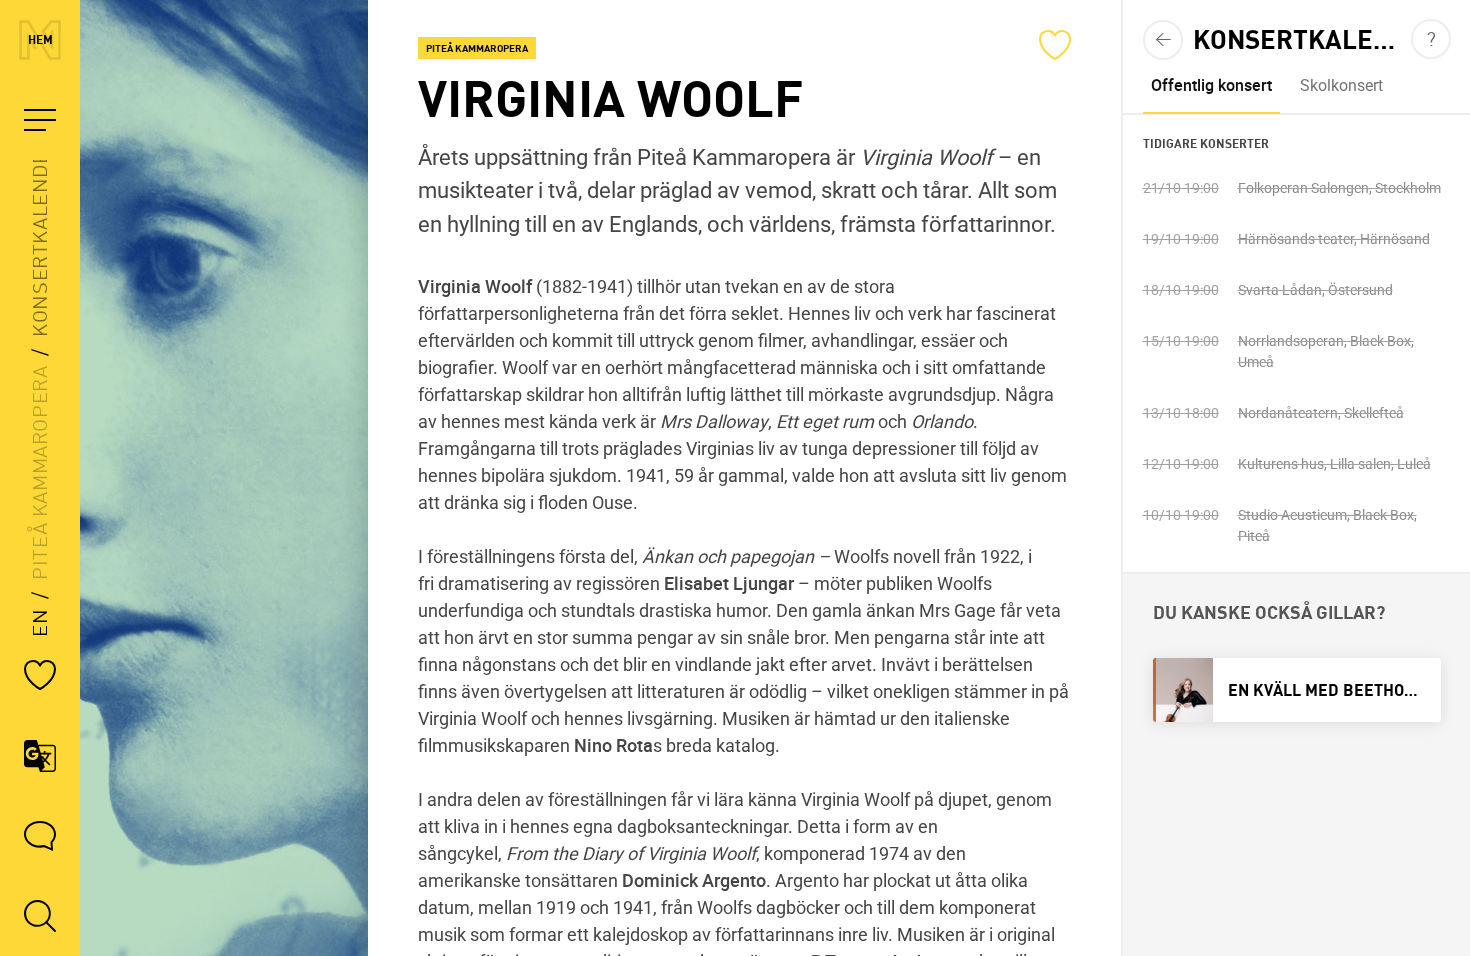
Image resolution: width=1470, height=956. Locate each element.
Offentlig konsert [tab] (1210, 85)
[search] (40, 916)
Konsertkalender (39, 237)
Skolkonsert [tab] (1340, 85)
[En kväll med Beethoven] (1296, 690)
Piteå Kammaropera (39, 473)
